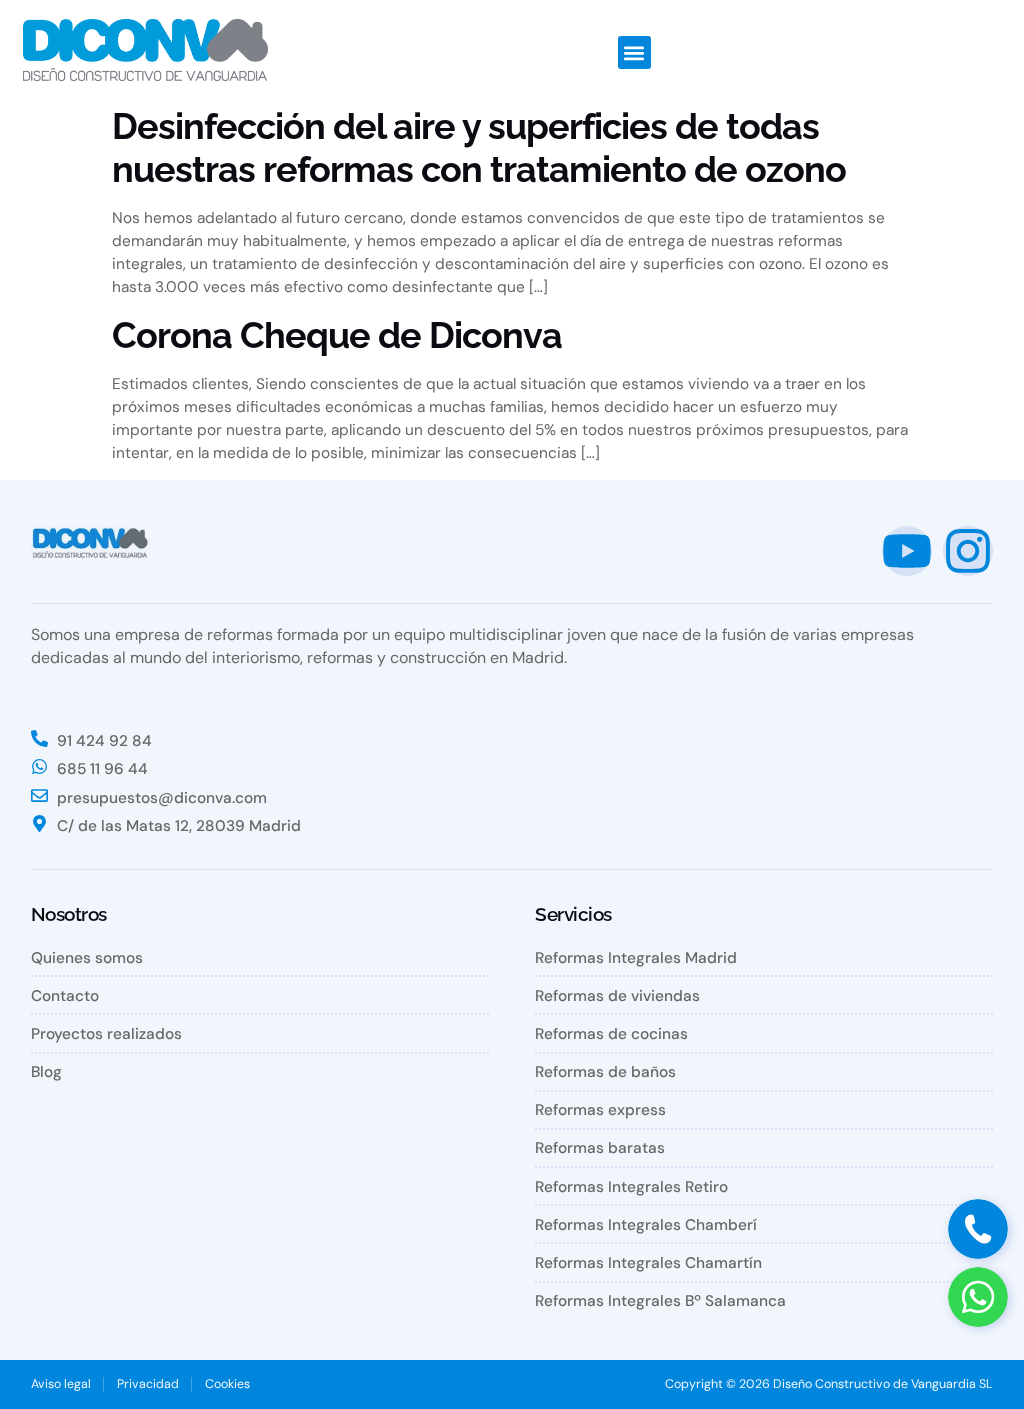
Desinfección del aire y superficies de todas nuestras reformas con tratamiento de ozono (479, 147)
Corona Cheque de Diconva (337, 335)
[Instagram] (968, 551)
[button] (634, 52)
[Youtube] (907, 551)
